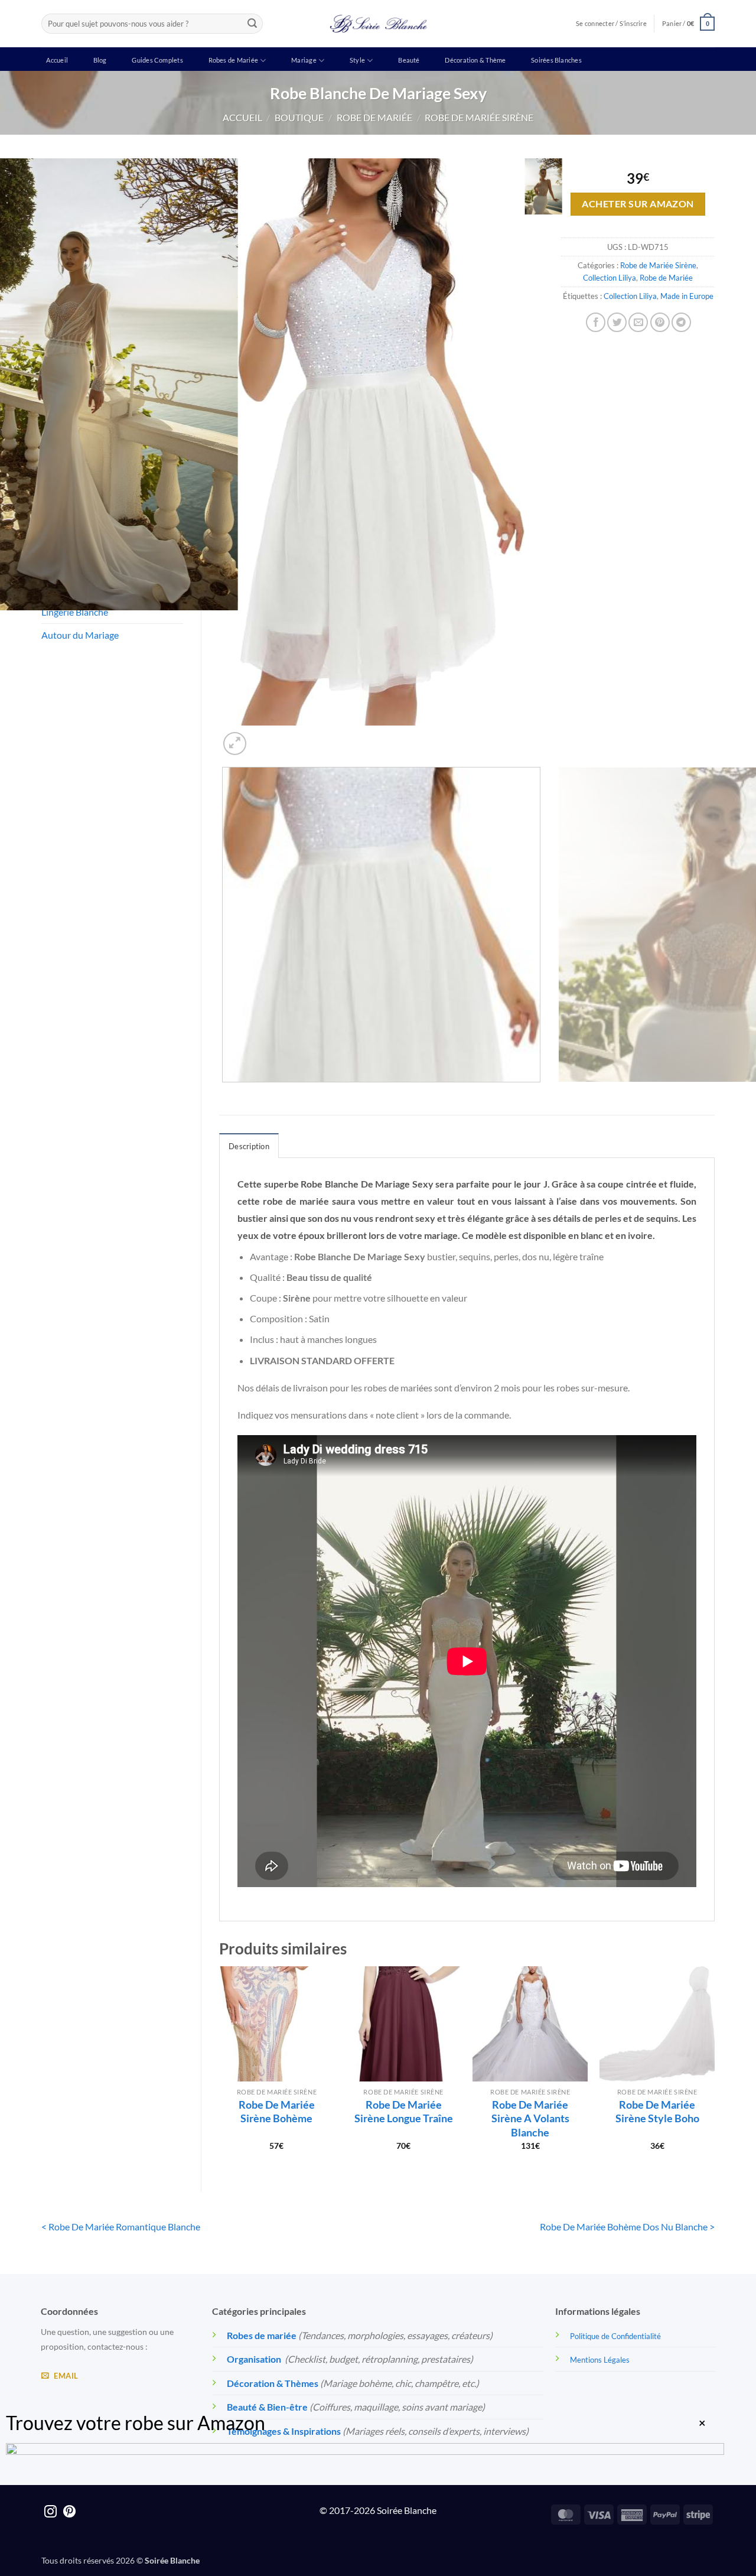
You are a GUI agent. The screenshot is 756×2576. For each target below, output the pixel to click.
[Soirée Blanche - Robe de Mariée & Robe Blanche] (378, 24)
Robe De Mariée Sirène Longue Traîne (404, 2111)
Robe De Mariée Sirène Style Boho (657, 2111)
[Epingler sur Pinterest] (660, 322)
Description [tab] (249, 1146)
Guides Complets (157, 60)
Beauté (409, 60)
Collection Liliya (610, 278)
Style (357, 60)
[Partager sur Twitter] (617, 322)
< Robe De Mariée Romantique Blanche (121, 2227)
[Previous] (225, 1094)
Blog (100, 60)
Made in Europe (687, 296)
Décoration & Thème (475, 60)
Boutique (299, 117)
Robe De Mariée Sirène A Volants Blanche (530, 2118)
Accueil (57, 60)
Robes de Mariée (233, 60)
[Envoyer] (252, 24)
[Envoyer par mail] (638, 322)
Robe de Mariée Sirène (479, 117)
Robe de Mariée (374, 117)
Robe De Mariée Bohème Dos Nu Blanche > (627, 2227)
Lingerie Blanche (75, 612)
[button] (688, 23)
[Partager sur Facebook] (596, 322)
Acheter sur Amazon (638, 204)
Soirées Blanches (556, 60)
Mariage (304, 60)
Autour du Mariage (80, 635)
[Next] (263, 737)
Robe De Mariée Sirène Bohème (277, 2111)
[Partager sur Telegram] (681, 322)
